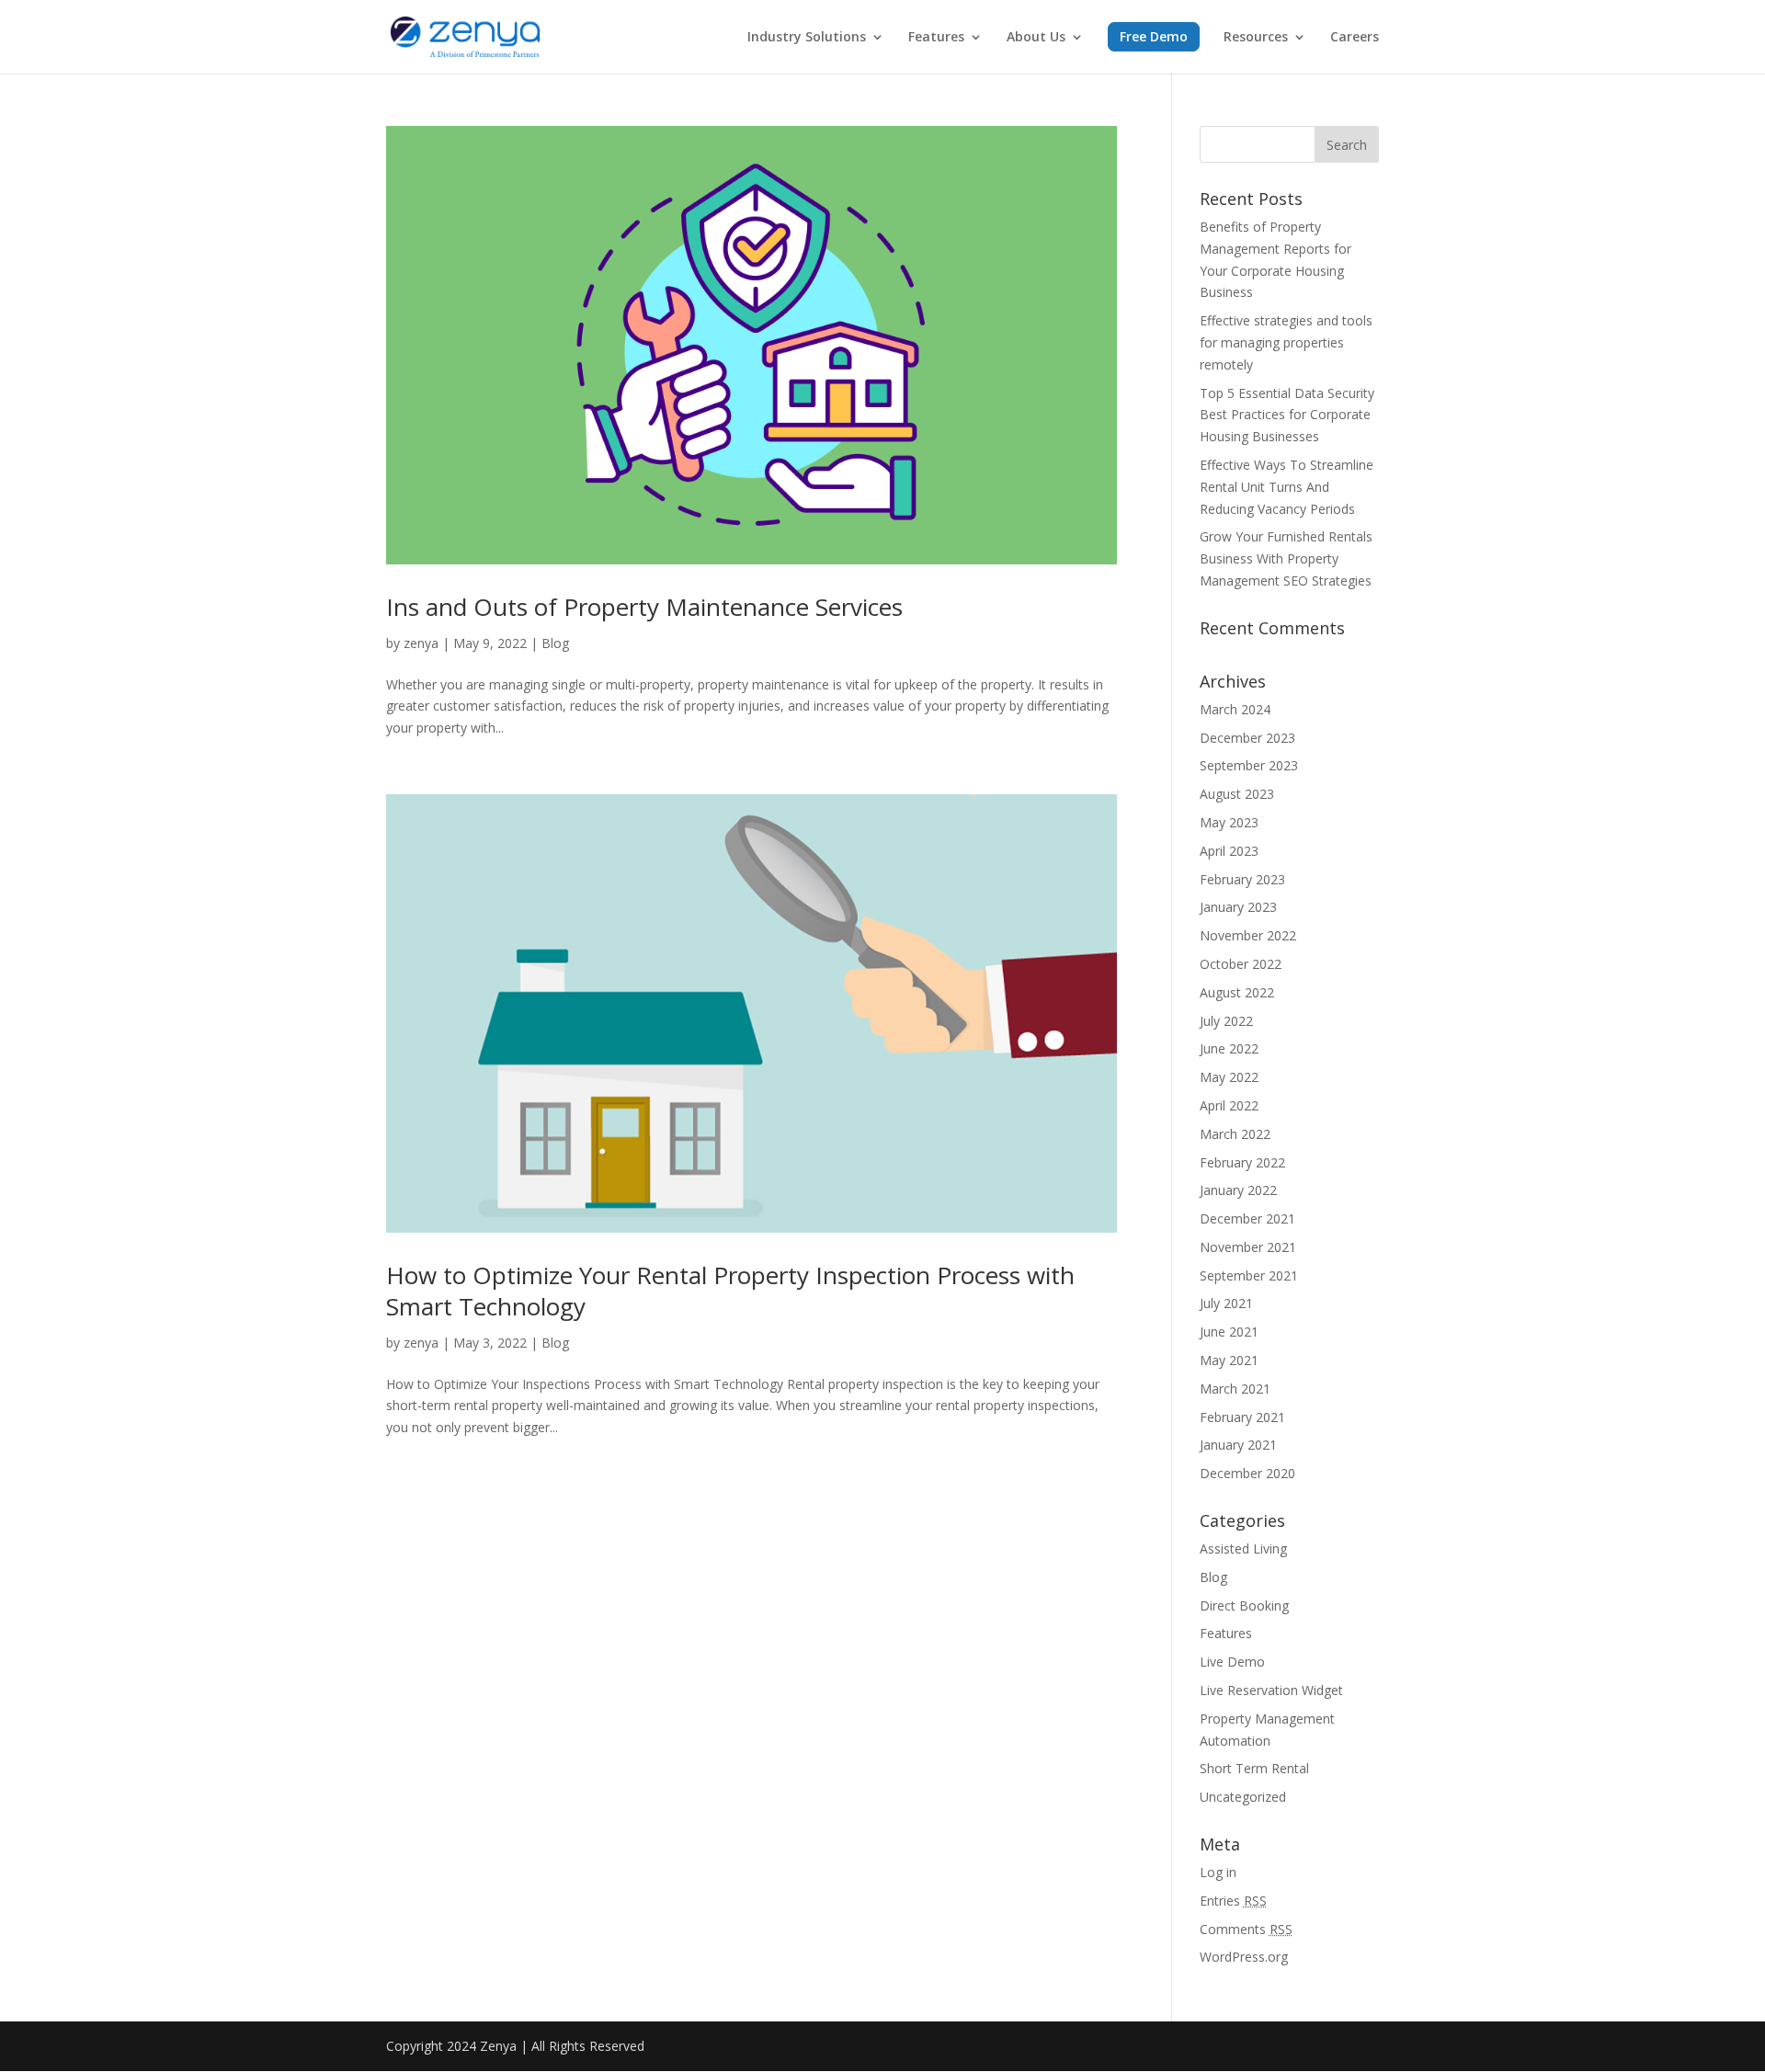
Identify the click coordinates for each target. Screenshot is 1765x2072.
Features (936, 38)
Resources (1256, 38)
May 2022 (1229, 1077)
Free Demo (1154, 36)
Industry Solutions (807, 38)
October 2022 (1241, 964)
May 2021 (1229, 1360)
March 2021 (1235, 1389)
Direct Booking (1244, 1605)
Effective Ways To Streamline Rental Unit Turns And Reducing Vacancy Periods (1287, 487)
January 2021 (1238, 1445)
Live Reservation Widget (1271, 1690)
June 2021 (1229, 1332)
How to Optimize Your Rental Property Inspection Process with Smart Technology (730, 1291)
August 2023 (1237, 794)
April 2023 (1229, 851)
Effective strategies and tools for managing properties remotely (1286, 342)
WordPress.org (1244, 1957)
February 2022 (1242, 1162)
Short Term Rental (1254, 1768)
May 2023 (1229, 822)
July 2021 (1226, 1303)
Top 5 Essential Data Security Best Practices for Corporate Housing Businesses (1287, 415)
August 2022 (1237, 992)
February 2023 (1242, 879)
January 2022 (1238, 1190)
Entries (1233, 1901)
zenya (421, 643)
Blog (555, 643)
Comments (1246, 1929)
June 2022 (1229, 1048)
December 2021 (1247, 1218)
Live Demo (1232, 1662)
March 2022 (1235, 1134)
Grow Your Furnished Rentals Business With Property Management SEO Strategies (1286, 558)
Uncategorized (1243, 1797)
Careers (1355, 38)
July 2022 (1226, 1021)
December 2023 (1247, 738)
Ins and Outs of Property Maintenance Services (644, 607)
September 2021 (1249, 1275)
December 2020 (1247, 1473)
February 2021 (1242, 1417)
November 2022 (1248, 935)
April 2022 (1229, 1105)
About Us (1036, 38)
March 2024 (1235, 709)
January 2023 (1238, 907)
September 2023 (1249, 765)
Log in (1218, 1872)
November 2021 (1248, 1247)
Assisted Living (1243, 1548)
